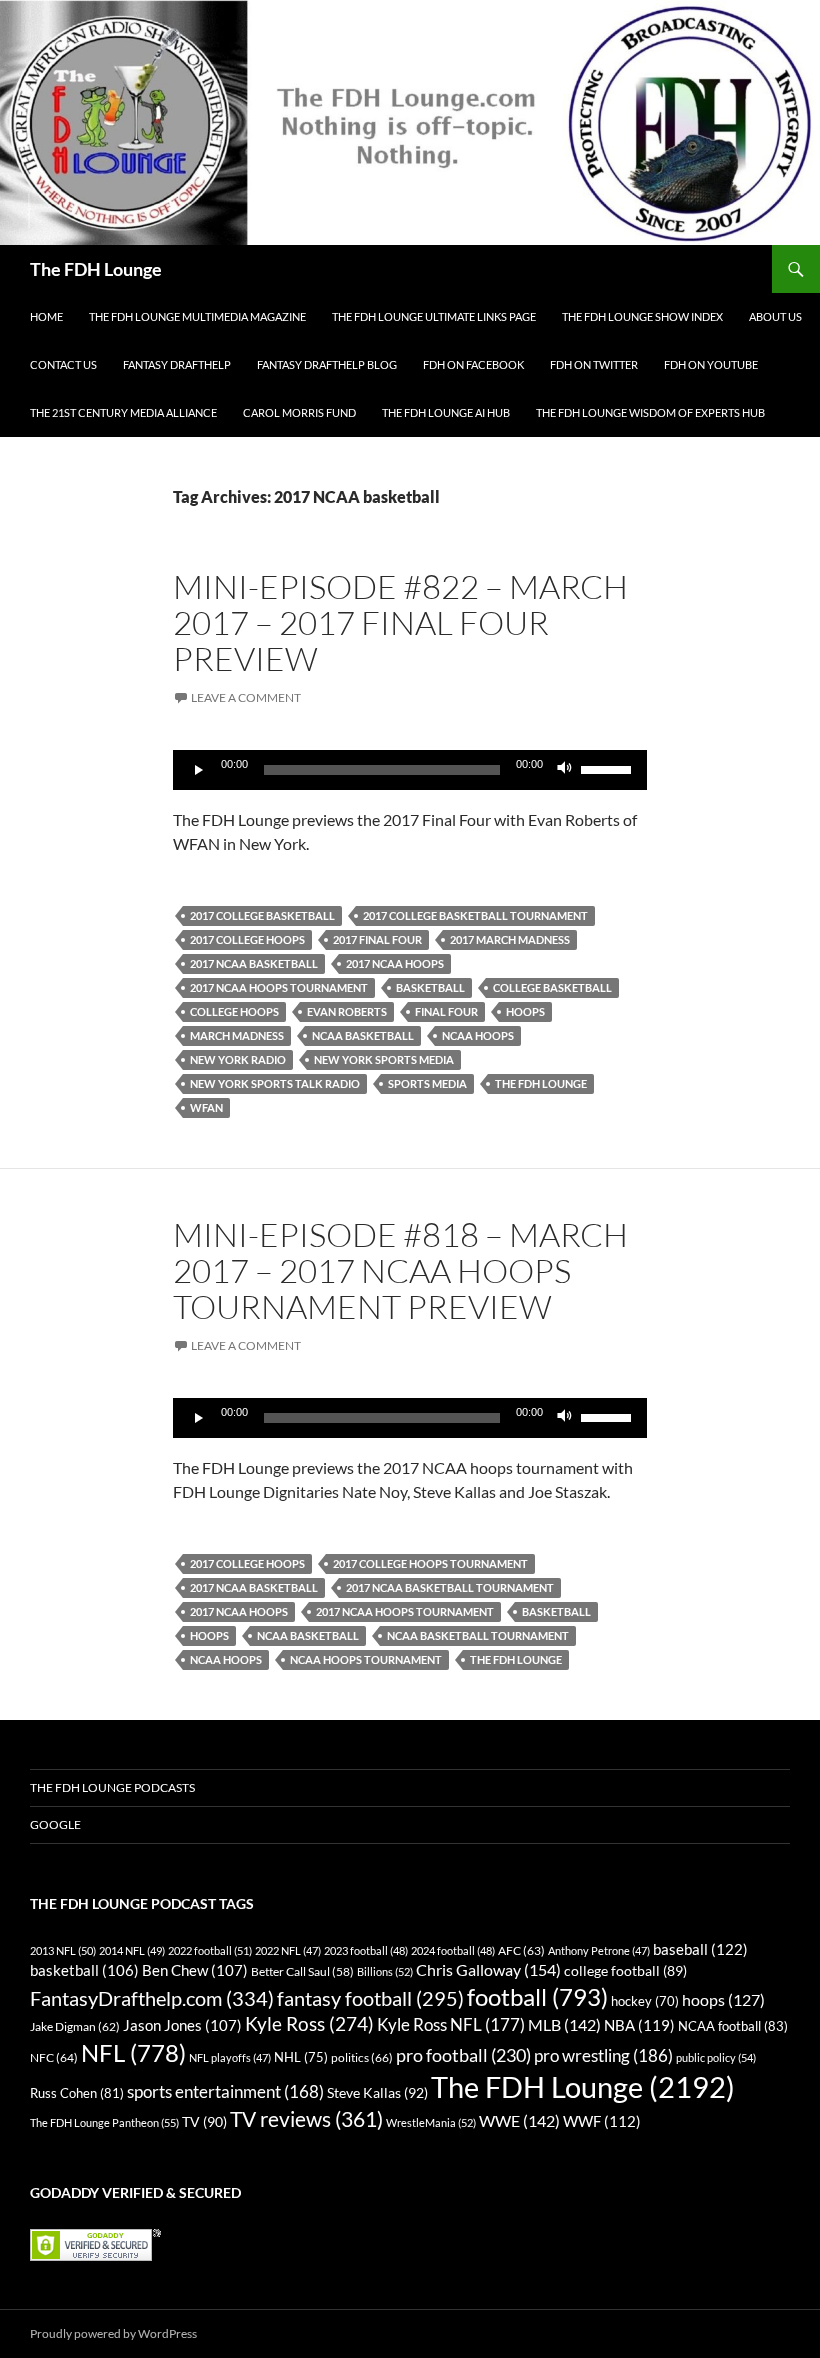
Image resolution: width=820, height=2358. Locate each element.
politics (362, 2057)
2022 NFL (288, 1950)
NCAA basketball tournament (478, 1635)
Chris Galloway (488, 1969)
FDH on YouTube (711, 364)
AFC (521, 1950)
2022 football (210, 1950)
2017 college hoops (247, 939)
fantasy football (370, 1998)
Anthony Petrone (599, 1950)
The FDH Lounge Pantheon (104, 2122)
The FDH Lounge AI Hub (446, 412)
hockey (645, 2001)
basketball (430, 987)
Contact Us (63, 364)
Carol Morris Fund (299, 412)
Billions (385, 1971)
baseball (700, 1949)
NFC (54, 2057)
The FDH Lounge (96, 269)
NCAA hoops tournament (366, 1659)
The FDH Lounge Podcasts (112, 1787)
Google (55, 1824)
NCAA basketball (363, 1035)
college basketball (552, 987)
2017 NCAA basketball (254, 963)
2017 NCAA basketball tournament (450, 1587)
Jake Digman (75, 2026)
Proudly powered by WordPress (113, 2333)
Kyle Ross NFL (451, 2024)
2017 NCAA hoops (395, 963)
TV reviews (306, 2119)
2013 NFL (63, 1950)
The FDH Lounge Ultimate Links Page (434, 316)
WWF (602, 2121)
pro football (463, 2055)
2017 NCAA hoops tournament (279, 987)
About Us (775, 316)
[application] (410, 770)
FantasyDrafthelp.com (152, 1998)
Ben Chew (195, 1970)
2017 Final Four (377, 939)
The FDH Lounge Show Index (642, 316)
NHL (301, 2057)
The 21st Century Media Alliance (123, 412)
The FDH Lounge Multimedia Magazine (197, 316)
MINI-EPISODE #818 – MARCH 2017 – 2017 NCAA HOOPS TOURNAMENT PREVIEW (400, 1270)
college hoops (234, 1011)
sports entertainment (225, 2091)
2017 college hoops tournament (430, 1563)
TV (204, 2121)
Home (46, 316)
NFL (133, 2052)
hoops (525, 1011)
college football (625, 1970)
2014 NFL (132, 1950)
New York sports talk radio (275, 1083)
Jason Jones (182, 2025)
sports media (427, 1083)
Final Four (446, 1011)
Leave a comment (246, 697)
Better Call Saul (302, 1971)
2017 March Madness (510, 939)
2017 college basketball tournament (475, 915)
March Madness (237, 1035)
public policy (716, 2057)
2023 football (366, 1950)
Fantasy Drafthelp (177, 364)
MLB (564, 2024)
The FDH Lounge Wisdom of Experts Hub (650, 412)
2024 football (453, 1950)
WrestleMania (431, 2122)
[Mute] (565, 770)
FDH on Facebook (473, 364)
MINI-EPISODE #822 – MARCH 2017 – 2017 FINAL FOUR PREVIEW (400, 622)
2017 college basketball (262, 915)
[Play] (199, 770)
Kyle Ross (309, 2023)
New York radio (238, 1059)
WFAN (206, 1107)
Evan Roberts (347, 1011)
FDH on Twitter (594, 364)
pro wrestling (603, 2055)
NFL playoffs (230, 2057)
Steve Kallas (377, 2092)
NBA (639, 2025)
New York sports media (384, 1059)
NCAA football (733, 2026)
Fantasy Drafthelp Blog (327, 364)
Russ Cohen (77, 2093)
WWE (519, 2120)
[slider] (609, 768)
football (537, 1996)
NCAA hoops (478, 1035)
